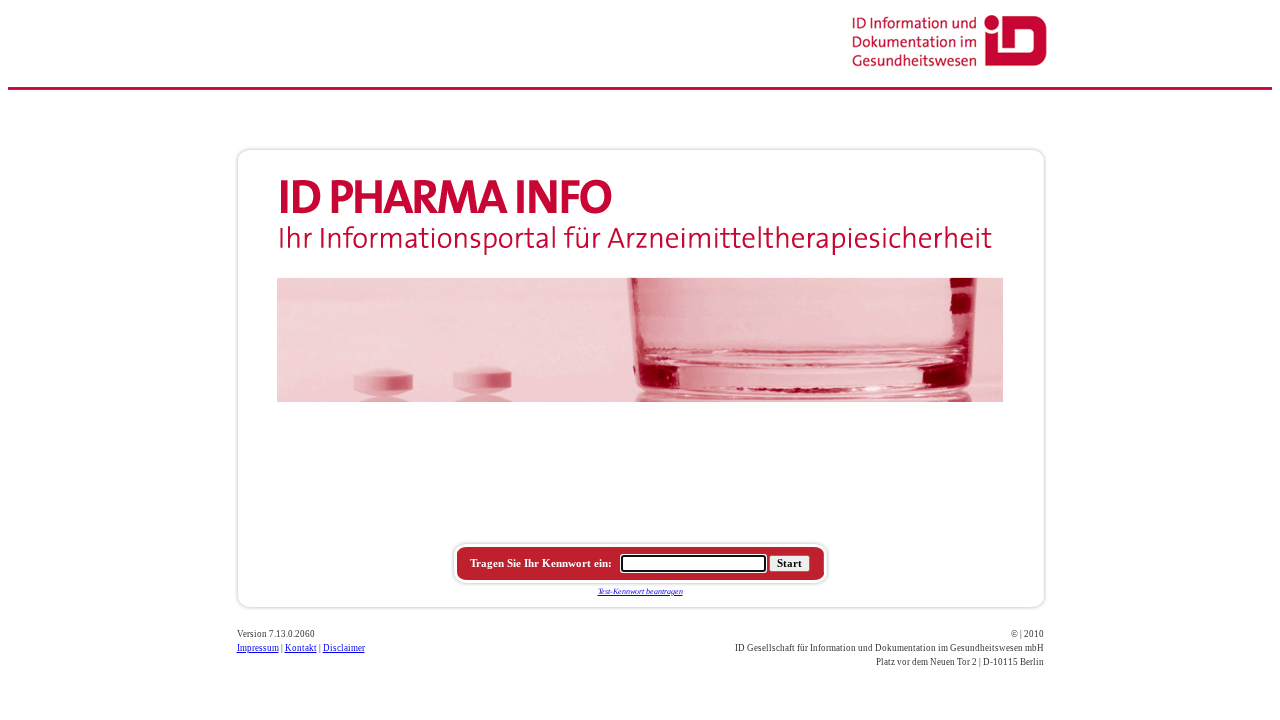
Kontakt (301, 648)
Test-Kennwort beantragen (640, 591)
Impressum (258, 648)
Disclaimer (344, 648)
